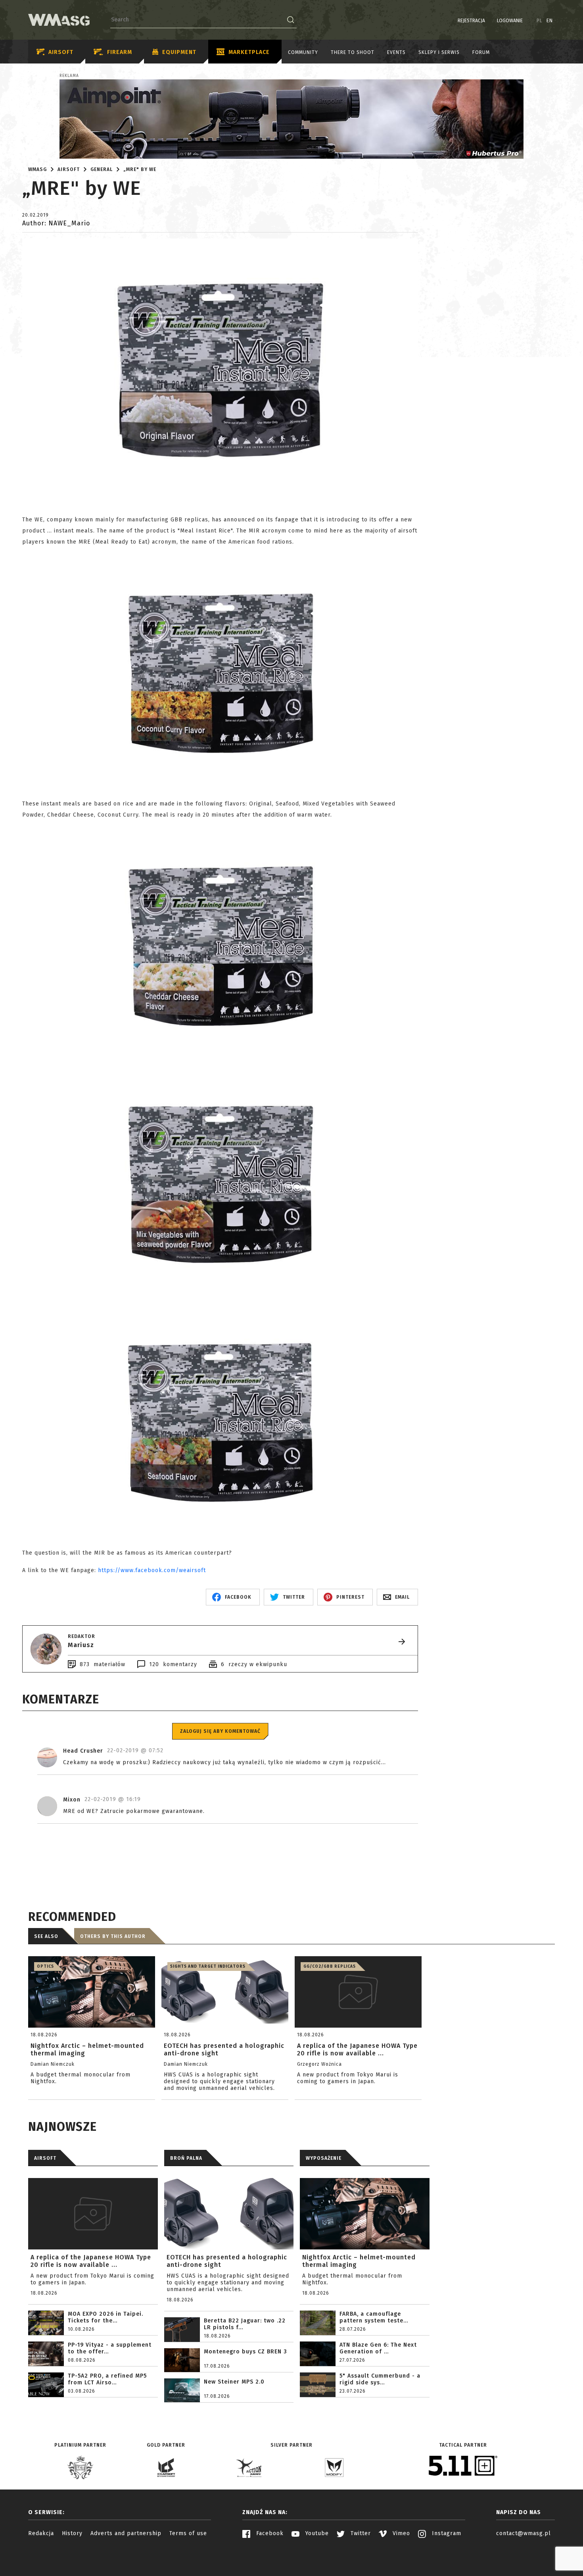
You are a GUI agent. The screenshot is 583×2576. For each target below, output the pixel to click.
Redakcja (41, 2533)
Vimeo (400, 2533)
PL (540, 21)
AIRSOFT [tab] (45, 2158)
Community (303, 52)
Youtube (316, 2533)
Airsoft (61, 52)
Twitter (360, 2533)
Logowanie (510, 21)
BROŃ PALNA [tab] (186, 2158)
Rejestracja (471, 21)
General (102, 169)
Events (396, 52)
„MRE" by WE (140, 169)
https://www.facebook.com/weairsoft (152, 1570)
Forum (481, 52)
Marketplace (249, 52)
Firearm (120, 52)
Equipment (179, 52)
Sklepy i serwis (439, 52)
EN (550, 21)
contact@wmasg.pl (524, 2533)
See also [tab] (46, 1936)
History (72, 2533)
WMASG (37, 169)
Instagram (446, 2533)
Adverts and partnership (126, 2533)
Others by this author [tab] (113, 1936)
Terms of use (188, 2533)
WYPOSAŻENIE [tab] (324, 2158)
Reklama (69, 76)
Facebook (269, 2533)
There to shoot (353, 52)
